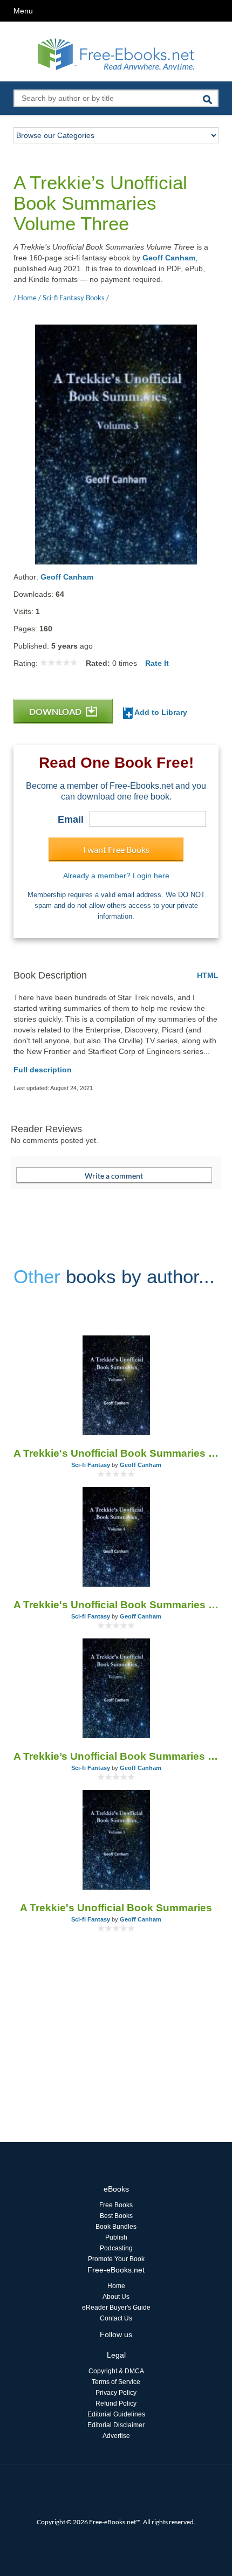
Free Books (116, 2205)
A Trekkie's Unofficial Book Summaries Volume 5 (116, 1453)
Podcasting (116, 2248)
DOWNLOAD (56, 711)
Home (116, 2286)
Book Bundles (116, 2227)
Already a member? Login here (116, 876)
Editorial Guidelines (116, 2414)
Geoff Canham (169, 258)
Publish (116, 2237)
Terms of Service (116, 2382)
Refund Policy (116, 2403)
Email (71, 819)
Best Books (116, 2216)
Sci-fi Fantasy (91, 1465)
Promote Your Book (116, 2259)
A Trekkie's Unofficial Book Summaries (116, 1908)
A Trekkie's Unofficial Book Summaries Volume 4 (116, 1605)
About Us (116, 2297)
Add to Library (160, 712)
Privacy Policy (116, 2393)
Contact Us (116, 2318)
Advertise (116, 2436)
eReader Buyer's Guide (116, 2308)
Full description (43, 1070)
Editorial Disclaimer (116, 2425)
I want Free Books (116, 849)
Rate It (157, 663)
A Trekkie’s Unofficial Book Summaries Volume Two (116, 1756)
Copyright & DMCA (116, 2371)
